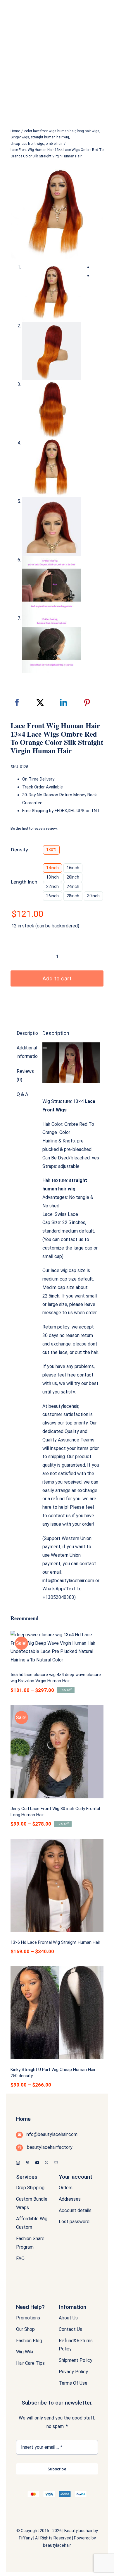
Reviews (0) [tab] (25, 1075)
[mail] (56, 2163)
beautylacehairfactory (49, 2147)
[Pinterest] (87, 703)
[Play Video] (45, 1048)
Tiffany (25, 2538)
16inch (73, 868)
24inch (73, 886)
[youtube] (37, 2163)
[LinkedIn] (64, 703)
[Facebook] (17, 703)
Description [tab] (26, 1033)
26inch (52, 896)
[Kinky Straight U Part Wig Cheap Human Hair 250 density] (57, 2013)
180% (51, 850)
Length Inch (24, 882)
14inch (52, 868)
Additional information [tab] (26, 1052)
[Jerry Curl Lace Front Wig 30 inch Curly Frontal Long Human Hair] (57, 1752)
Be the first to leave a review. (34, 828)
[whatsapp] (47, 2163)
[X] (40, 703)
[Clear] (102, 894)
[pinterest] (28, 2163)
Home (23, 2119)
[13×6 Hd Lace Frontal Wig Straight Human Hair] (57, 1885)
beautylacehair (57, 2545)
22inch (52, 886)
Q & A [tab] (22, 1094)
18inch (52, 877)
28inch (73, 896)
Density (19, 850)
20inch (73, 877)
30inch (93, 896)
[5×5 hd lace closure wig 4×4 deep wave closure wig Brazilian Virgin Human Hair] (57, 1648)
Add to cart (57, 978)
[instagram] (18, 2163)
